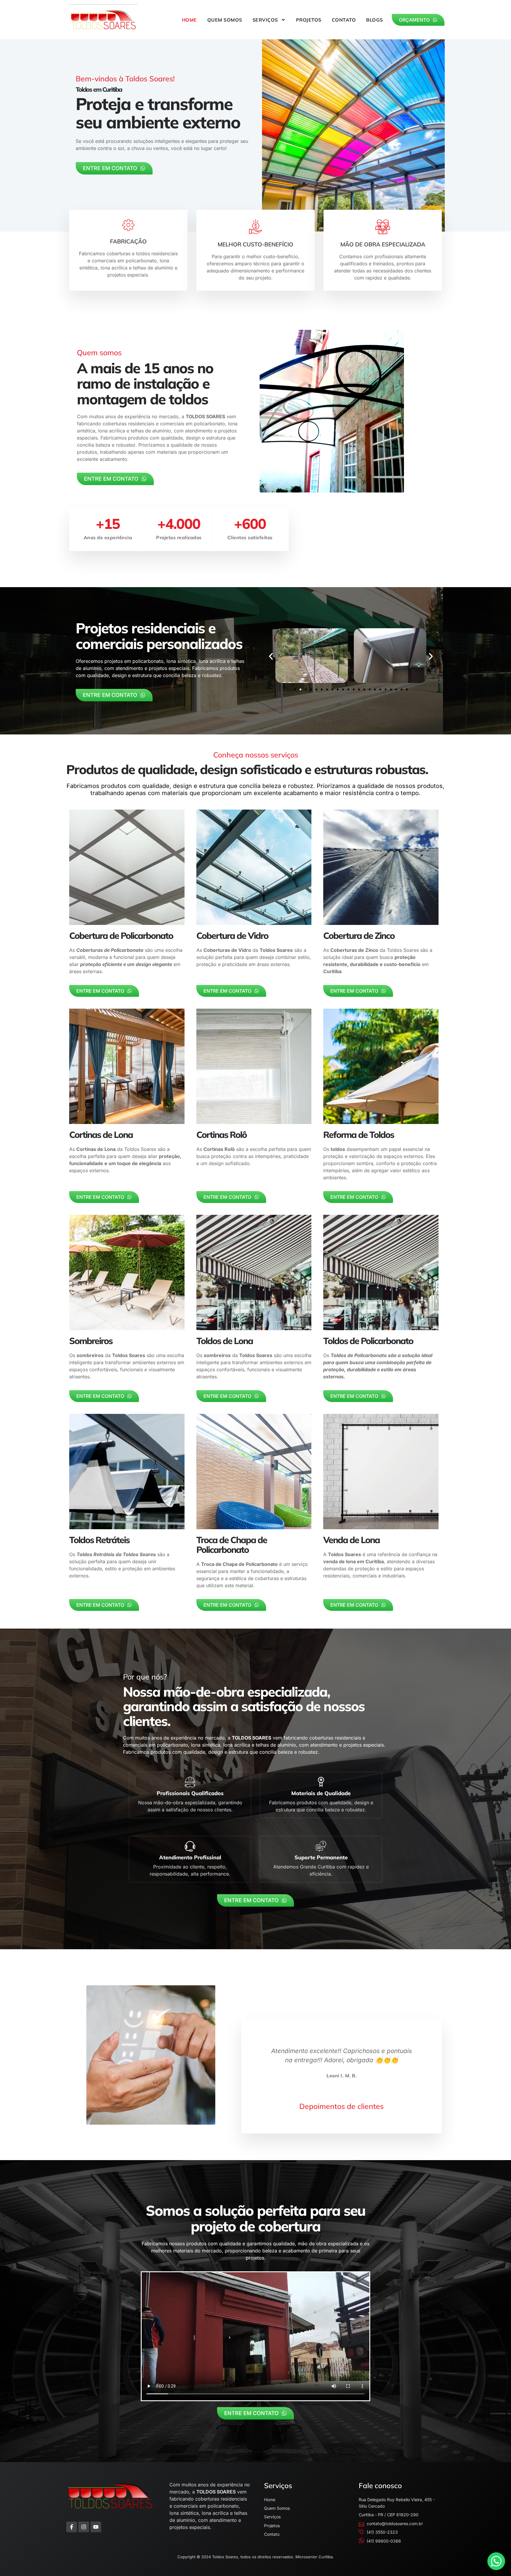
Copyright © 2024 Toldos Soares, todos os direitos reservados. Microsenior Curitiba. (256, 2557)
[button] (271, 656)
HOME (189, 20)
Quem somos (225, 20)
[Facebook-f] (72, 2527)
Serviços (265, 20)
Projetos (309, 20)
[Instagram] (84, 2527)
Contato (344, 20)
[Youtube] (96, 2527)
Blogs (375, 20)
